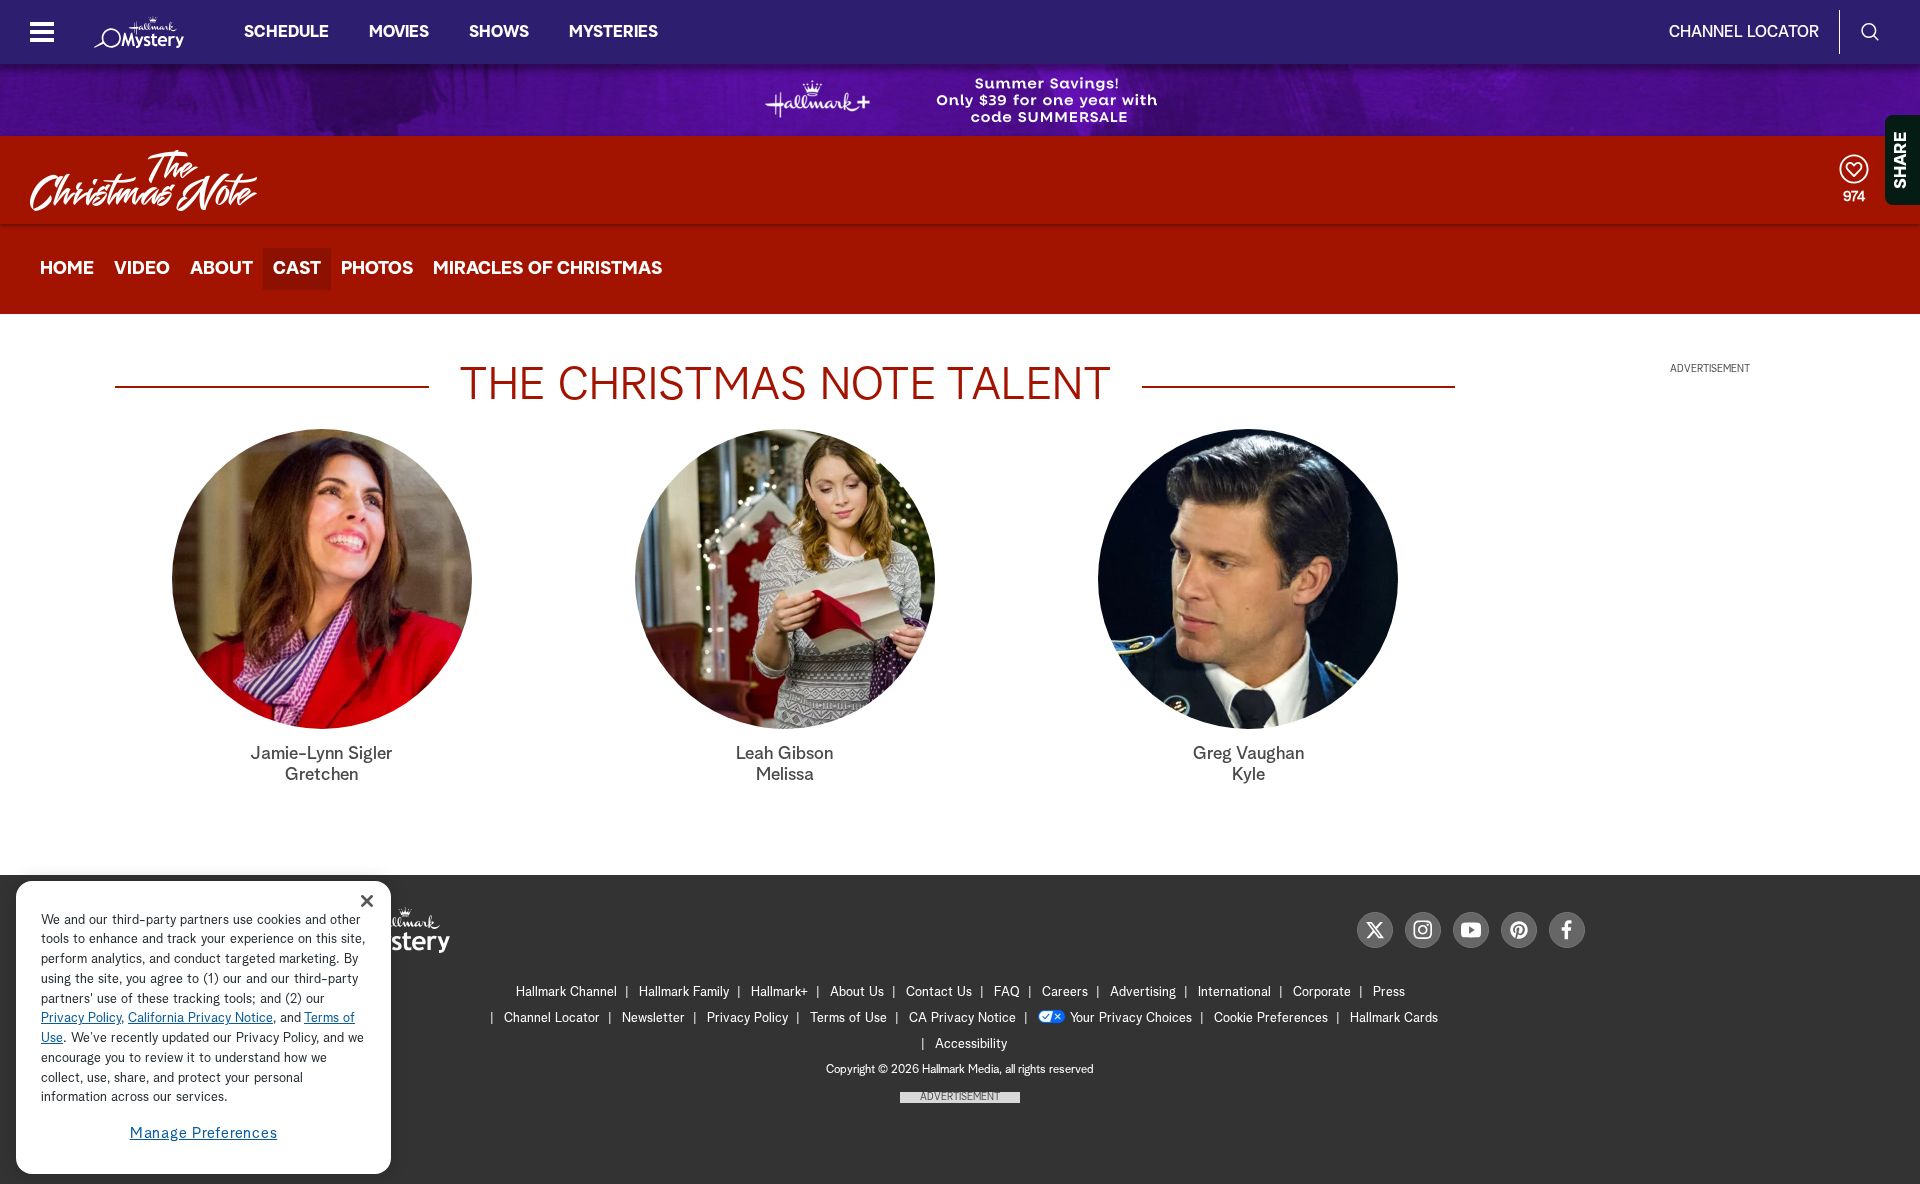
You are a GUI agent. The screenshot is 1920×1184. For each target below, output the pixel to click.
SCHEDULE (286, 32)
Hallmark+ (779, 992)
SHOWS (499, 32)
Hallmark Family (684, 992)
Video (142, 269)
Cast (297, 269)
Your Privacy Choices (1131, 1018)
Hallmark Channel (566, 992)
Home (67, 269)
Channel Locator (1744, 32)
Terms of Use (848, 1018)
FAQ (1007, 992)
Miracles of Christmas (547, 269)
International (1234, 992)
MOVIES (399, 32)
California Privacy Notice (200, 1019)
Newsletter (653, 1018)
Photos (377, 269)
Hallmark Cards (1394, 1018)
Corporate (1322, 992)
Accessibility (971, 1044)
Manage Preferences (204, 1133)
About (221, 269)
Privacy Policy (747, 1018)
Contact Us (939, 992)
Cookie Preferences (1271, 1018)
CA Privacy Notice (962, 1018)
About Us (857, 992)
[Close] (367, 901)
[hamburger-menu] (42, 32)
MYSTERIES (613, 32)
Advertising (1143, 992)
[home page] (139, 32)
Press (1389, 992)
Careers (1065, 992)
